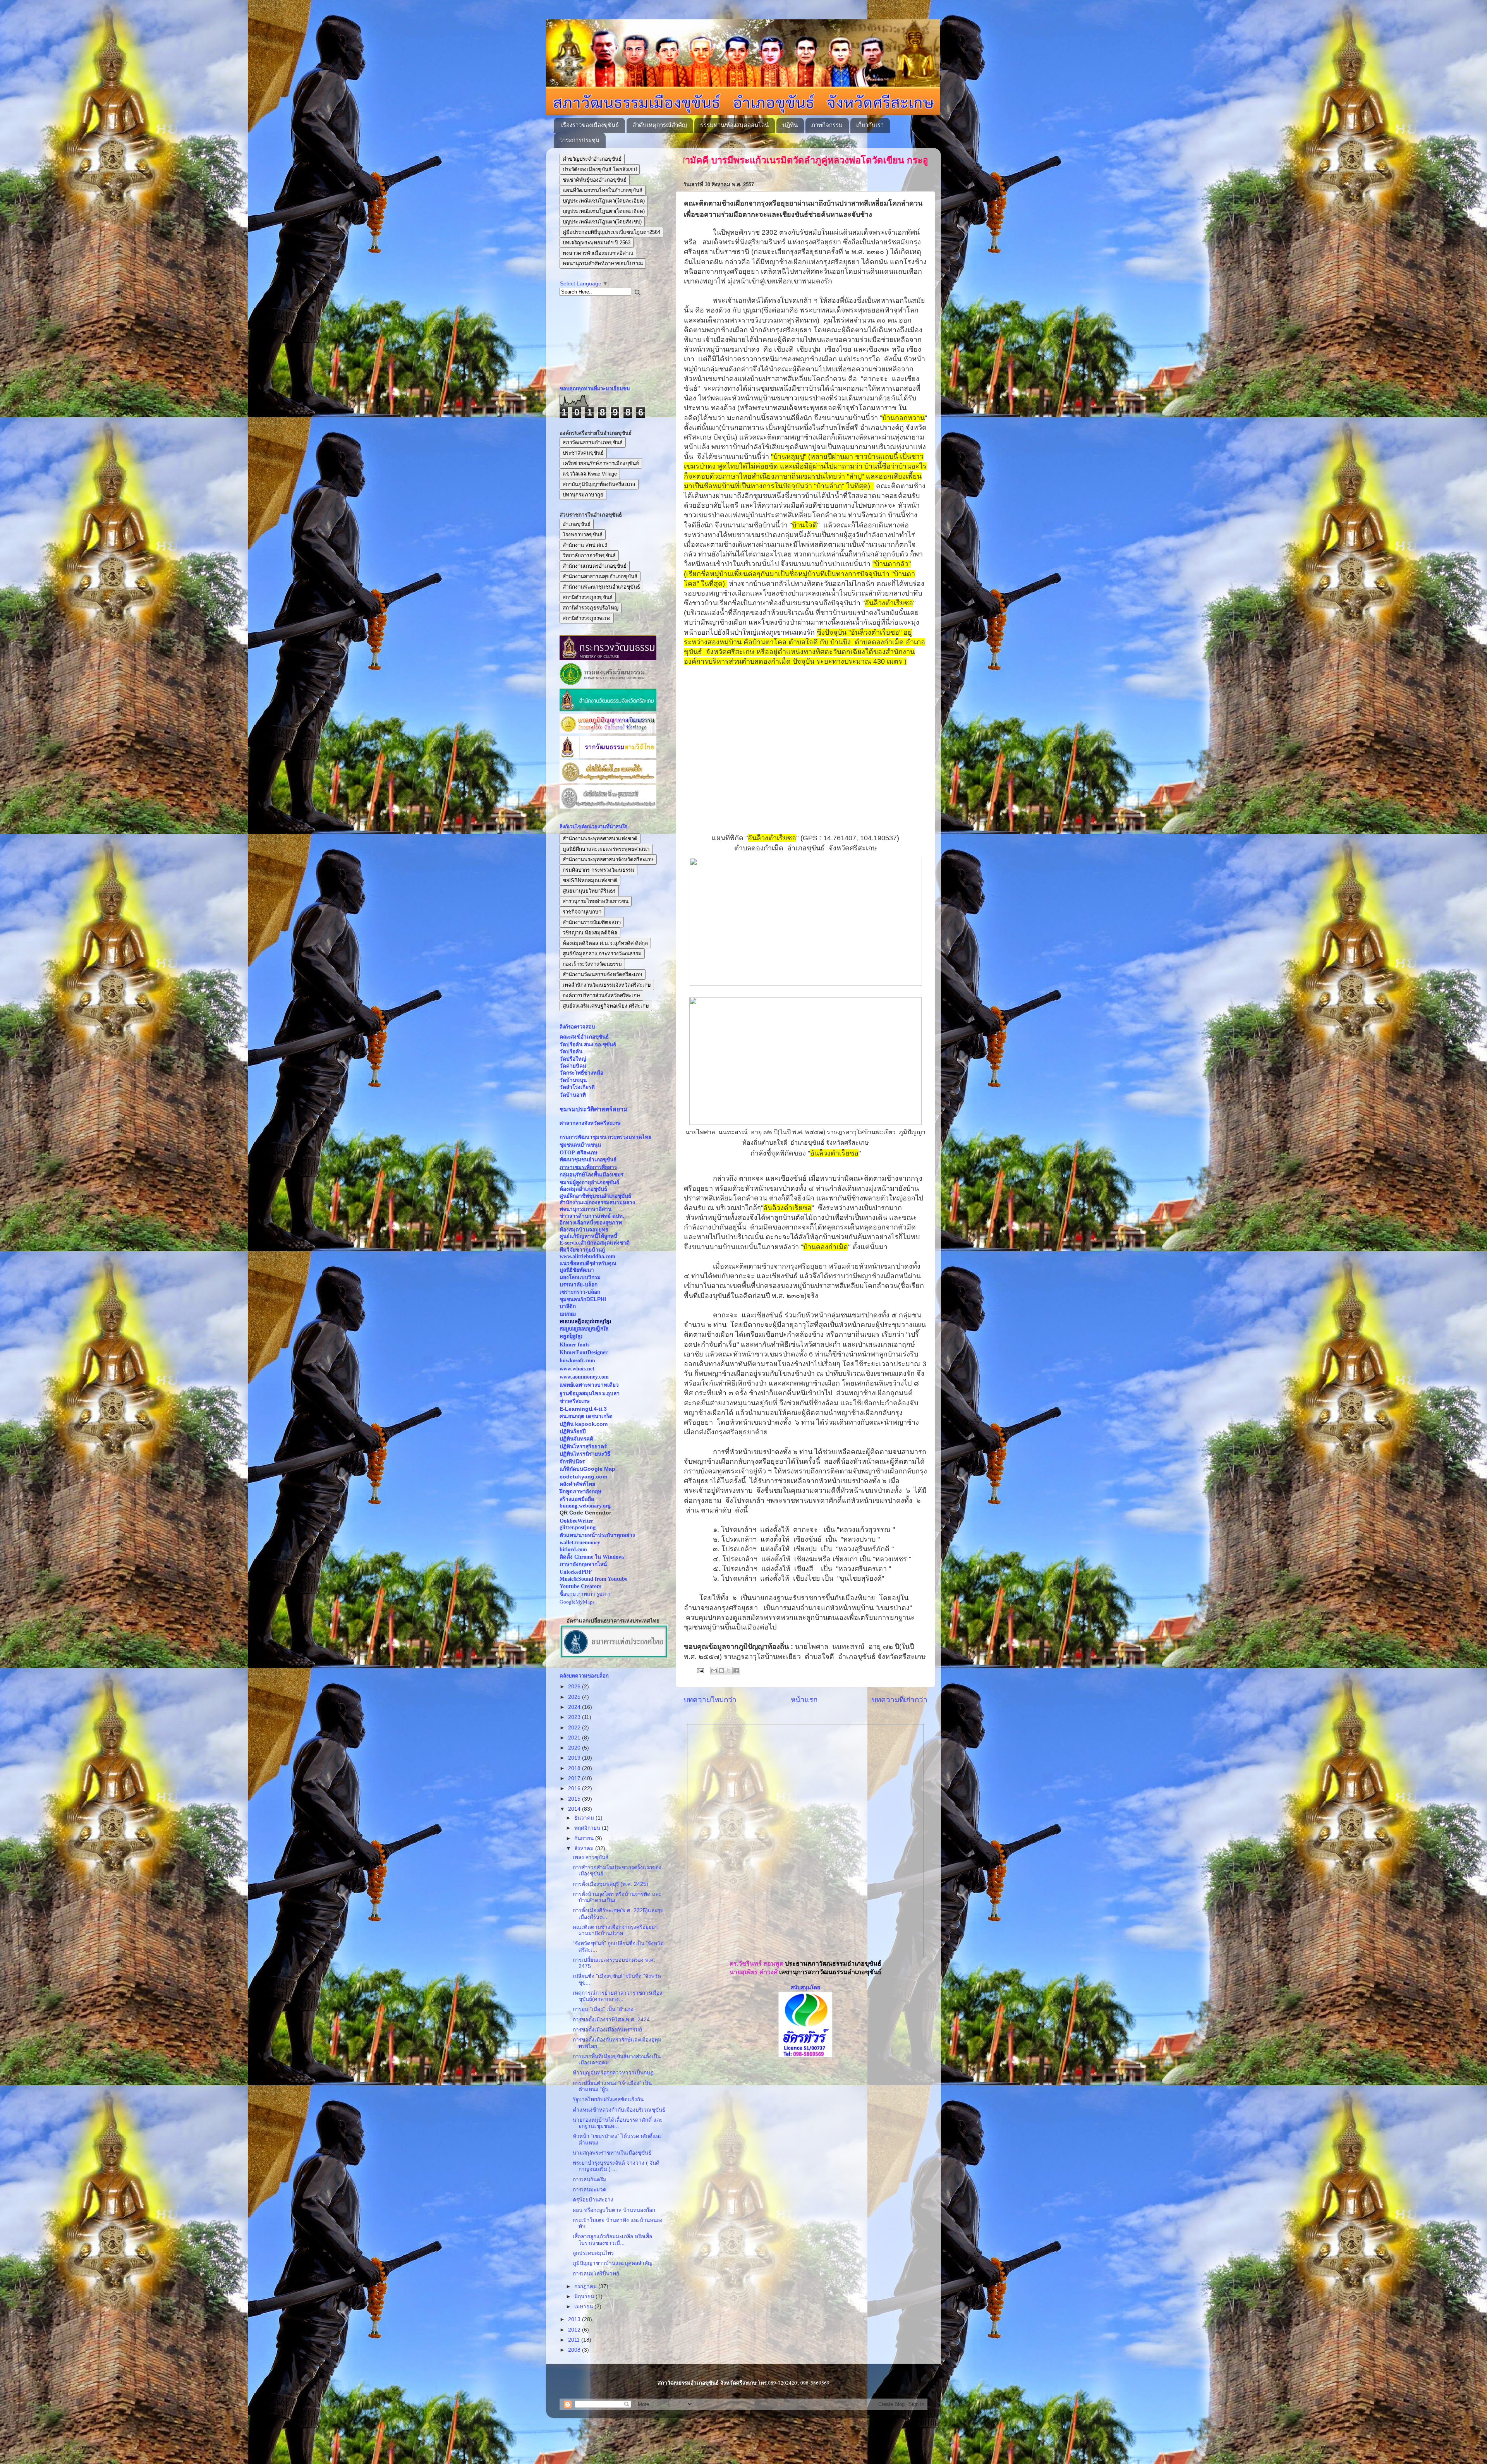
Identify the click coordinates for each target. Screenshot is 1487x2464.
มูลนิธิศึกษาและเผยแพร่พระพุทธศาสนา (606, 849)
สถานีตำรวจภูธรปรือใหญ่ (591, 608)
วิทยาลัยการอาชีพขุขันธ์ (589, 555)
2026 (575, 1687)
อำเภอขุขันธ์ (577, 524)
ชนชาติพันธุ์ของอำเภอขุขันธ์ (595, 180)
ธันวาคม (585, 1818)
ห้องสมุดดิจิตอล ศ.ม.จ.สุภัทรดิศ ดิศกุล (605, 943)
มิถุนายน (585, 2297)
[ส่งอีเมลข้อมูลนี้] (714, 1671)
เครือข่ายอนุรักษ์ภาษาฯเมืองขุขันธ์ (601, 463)
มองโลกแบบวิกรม (580, 1277)
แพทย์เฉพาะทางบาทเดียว (589, 1385)
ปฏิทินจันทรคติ (576, 1439)
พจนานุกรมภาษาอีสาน (586, 1209)
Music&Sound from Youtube (593, 1579)
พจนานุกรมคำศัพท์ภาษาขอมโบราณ (603, 264)
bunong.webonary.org (585, 1506)
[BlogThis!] (721, 1671)
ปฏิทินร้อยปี (573, 1431)
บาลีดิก (568, 1306)
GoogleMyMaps (577, 1602)
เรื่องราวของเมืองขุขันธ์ (590, 125)
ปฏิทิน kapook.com (584, 1424)
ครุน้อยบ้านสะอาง (593, 2200)
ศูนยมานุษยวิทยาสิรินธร (589, 891)
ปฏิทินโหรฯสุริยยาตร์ (583, 1447)
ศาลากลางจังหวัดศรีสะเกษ (590, 1123)
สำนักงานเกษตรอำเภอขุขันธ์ (595, 566)
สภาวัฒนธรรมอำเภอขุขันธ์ (593, 442)
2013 (575, 2319)
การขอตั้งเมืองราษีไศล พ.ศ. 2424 (611, 2020)
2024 (575, 1707)
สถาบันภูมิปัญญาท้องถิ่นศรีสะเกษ (599, 484)
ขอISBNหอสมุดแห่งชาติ (590, 880)
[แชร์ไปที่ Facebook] (736, 1671)
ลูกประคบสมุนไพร (593, 2253)
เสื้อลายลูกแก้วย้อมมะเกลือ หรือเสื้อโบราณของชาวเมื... (612, 2240)
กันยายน (585, 1838)
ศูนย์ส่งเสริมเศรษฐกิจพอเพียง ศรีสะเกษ (606, 1006)
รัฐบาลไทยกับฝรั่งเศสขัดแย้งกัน (608, 2099)
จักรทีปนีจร (572, 1462)
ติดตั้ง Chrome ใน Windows (592, 1557)
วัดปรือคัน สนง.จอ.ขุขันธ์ (588, 1045)
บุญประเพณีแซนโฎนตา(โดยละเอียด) (604, 201)
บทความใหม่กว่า (710, 1700)
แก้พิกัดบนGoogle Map (587, 1469)
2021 (575, 1738)
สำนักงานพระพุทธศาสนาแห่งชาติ (600, 839)
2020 (575, 1748)
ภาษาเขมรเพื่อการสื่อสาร (588, 1167)
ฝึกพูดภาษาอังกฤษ (580, 1491)
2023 (575, 1717)
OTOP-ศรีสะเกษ (579, 1153)
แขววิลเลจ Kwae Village (590, 474)
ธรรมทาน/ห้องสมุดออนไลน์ (734, 125)
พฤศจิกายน (588, 1828)
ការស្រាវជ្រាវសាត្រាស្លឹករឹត (584, 1329)
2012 (575, 2330)
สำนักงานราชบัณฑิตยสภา (592, 922)
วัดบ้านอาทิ (573, 1095)
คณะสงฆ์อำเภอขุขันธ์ (584, 1037)
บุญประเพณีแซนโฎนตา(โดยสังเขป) (602, 222)
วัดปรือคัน (571, 1052)
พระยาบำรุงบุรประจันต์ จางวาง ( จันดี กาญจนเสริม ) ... (616, 2166)
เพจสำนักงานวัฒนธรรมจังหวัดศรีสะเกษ (607, 985)
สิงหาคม (585, 1848)
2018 (575, 1768)
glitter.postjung (578, 1527)
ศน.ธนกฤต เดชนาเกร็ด (586, 1416)
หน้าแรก (804, 1700)
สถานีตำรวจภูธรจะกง (587, 618)
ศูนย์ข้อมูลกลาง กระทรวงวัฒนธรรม (602, 954)
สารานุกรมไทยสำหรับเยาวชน (596, 901)
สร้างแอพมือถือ (577, 1499)
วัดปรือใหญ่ (573, 1059)
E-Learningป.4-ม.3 (583, 1409)
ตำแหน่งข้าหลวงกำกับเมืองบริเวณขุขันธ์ (619, 2110)
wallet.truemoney (580, 1543)
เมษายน (584, 2307)
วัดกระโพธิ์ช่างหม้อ (581, 1073)
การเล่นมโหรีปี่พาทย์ (596, 2274)
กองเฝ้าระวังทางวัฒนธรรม (592, 964)
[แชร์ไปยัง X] (729, 1671)
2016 (575, 1788)
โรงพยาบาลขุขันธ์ (583, 535)
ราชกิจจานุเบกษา (582, 912)
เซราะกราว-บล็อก (580, 1292)
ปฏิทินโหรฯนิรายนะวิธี (585, 1454)
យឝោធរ (568, 1314)
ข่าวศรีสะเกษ (575, 1401)
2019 (575, 1758)
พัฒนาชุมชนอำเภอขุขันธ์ (588, 1160)
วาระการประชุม (580, 140)
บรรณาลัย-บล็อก (579, 1285)
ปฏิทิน (790, 125)
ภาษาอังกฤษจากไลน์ (583, 1564)
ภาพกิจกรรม (827, 125)
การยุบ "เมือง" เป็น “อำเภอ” (604, 2009)
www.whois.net (577, 1369)
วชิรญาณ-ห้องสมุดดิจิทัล (590, 933)
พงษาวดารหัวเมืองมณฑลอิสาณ (598, 253)
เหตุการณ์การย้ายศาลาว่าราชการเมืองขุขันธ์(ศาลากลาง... (617, 1996)
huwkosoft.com (577, 1361)
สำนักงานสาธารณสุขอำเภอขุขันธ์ (600, 576)
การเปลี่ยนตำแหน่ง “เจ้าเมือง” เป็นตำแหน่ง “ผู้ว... (612, 2086)
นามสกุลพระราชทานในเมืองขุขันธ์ (612, 2153)
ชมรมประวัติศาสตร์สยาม (594, 1109)
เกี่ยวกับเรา (870, 125)
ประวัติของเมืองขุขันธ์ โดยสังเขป (600, 169)
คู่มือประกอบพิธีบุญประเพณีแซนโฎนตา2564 (611, 232)
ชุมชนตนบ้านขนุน (580, 1145)
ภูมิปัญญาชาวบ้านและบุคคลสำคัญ (613, 2263)
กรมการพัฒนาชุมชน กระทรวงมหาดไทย (605, 1137)
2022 (575, 1728)
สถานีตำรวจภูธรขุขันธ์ (588, 597)
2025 (575, 1697)
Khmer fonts (574, 1345)
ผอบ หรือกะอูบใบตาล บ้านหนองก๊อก (614, 2210)
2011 (575, 2340)
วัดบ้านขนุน (573, 1080)
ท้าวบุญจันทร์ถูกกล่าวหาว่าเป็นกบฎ (613, 2073)
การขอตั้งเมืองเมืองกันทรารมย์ (607, 2030)
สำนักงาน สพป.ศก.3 (585, 545)
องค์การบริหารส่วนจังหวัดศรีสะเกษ (601, 995)
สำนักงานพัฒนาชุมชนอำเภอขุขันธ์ (601, 587)
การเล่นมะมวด (590, 2190)
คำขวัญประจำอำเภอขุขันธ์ (592, 159)
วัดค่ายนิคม (573, 1066)
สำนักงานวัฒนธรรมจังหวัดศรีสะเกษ (603, 974)
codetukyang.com (583, 1477)
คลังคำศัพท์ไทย (577, 1484)
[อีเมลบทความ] (700, 1670)
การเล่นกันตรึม (590, 2180)
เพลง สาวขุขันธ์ (591, 1857)
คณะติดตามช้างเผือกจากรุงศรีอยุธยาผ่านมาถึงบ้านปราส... (615, 1930)
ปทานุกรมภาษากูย (583, 495)
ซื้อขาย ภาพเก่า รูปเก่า (585, 1594)
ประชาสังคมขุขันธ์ (583, 453)
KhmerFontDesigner (584, 1352)
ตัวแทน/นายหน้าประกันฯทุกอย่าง (597, 1535)
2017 (575, 1778)
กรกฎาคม (586, 2286)
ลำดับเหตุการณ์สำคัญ (660, 125)
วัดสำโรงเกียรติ (577, 1087)
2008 (575, 2350)
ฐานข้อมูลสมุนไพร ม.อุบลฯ (590, 1393)
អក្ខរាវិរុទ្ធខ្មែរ (571, 1337)
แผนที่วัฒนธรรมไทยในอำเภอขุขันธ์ (603, 190)
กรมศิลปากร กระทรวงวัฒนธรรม (598, 870)
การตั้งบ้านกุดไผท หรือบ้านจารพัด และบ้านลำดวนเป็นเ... (617, 1897)
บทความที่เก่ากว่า (900, 1700)
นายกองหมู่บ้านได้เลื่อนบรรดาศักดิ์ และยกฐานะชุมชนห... (618, 2123)
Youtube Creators (580, 1586)
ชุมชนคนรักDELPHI (583, 1299)
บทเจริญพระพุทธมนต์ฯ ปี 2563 (597, 243)
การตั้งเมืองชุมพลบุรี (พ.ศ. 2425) (610, 1884)
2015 (575, 1799)
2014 (575, 1809)
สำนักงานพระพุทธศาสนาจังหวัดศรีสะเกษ (608, 859)
